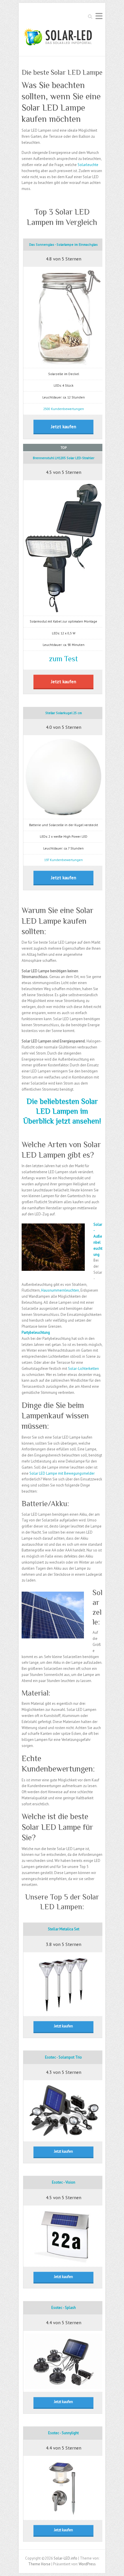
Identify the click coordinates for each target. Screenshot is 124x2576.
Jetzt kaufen (64, 426)
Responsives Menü (99, 16)
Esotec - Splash (64, 2308)
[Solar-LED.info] (59, 38)
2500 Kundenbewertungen (64, 409)
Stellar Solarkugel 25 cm (64, 713)
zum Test (63, 659)
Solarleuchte (88, 165)
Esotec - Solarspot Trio (63, 2057)
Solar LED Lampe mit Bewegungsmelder (62, 1473)
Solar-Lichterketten (83, 1369)
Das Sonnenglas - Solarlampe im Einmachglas (63, 244)
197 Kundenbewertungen (63, 860)
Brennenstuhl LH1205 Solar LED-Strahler (64, 458)
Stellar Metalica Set (64, 1929)
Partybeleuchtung (36, 1332)
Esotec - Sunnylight (63, 2433)
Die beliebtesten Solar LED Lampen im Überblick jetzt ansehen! (62, 1111)
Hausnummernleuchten (60, 1290)
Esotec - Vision (64, 2182)
